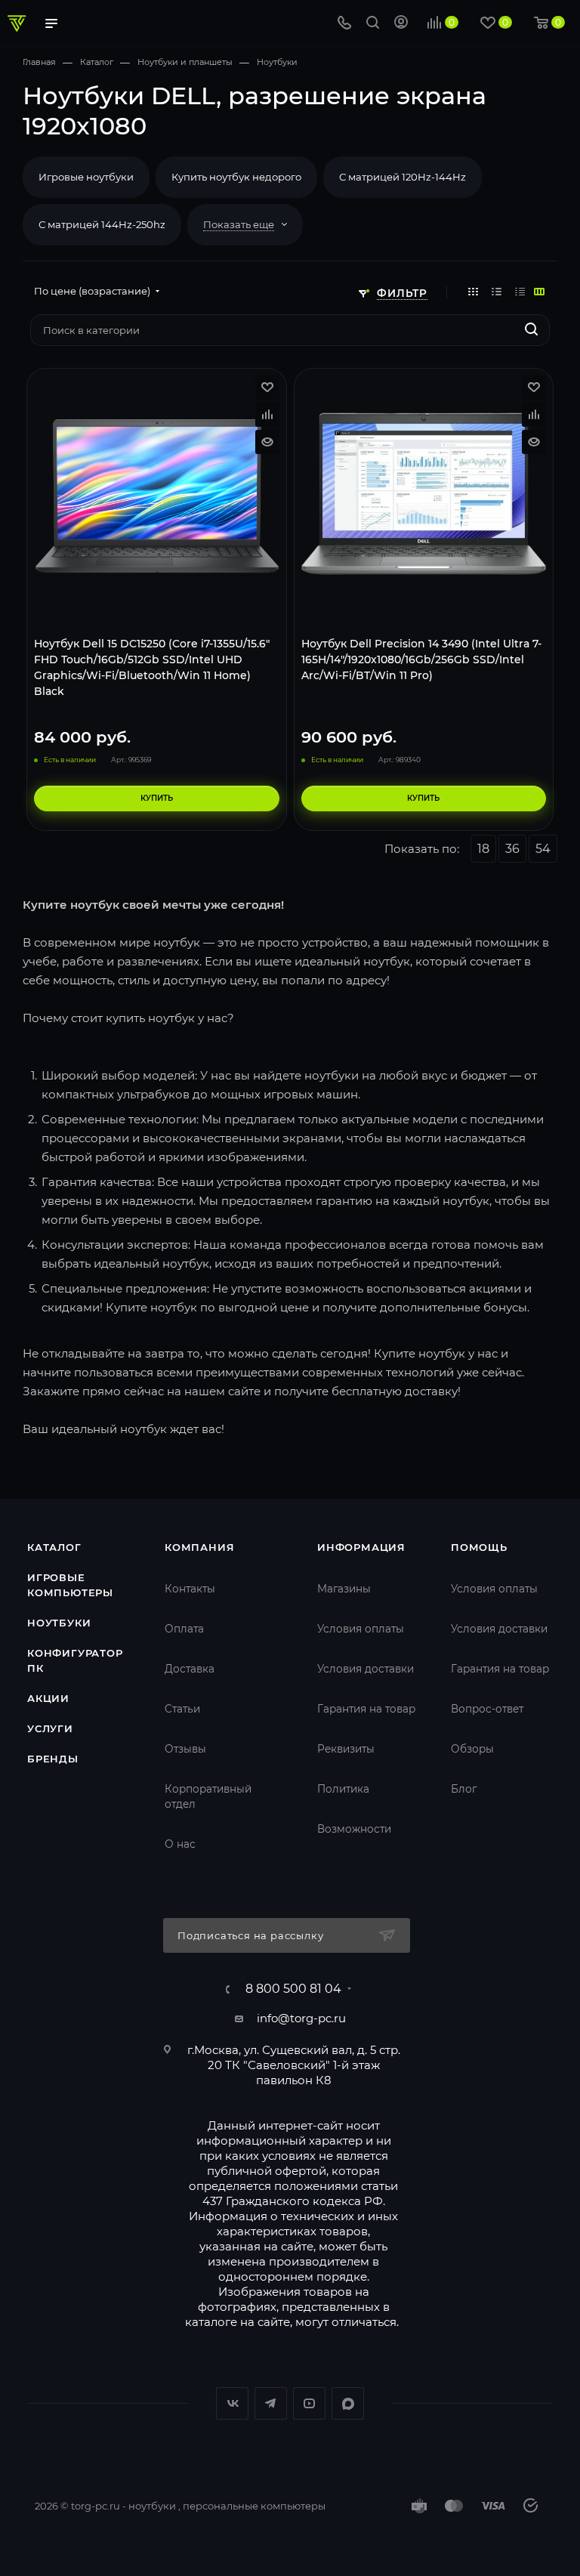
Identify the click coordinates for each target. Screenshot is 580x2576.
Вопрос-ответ (487, 1709)
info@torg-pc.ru (301, 2018)
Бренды (53, 1759)
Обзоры (472, 1749)
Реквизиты (346, 1749)
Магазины (344, 1589)
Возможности (354, 1829)
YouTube (309, 2403)
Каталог (54, 1547)
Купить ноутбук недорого (236, 177)
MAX (348, 2403)
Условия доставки (366, 1669)
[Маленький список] (539, 291)
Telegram (271, 2403)
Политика (343, 1789)
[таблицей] (520, 291)
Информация (361, 1547)
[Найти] (531, 330)
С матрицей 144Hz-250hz (102, 224)
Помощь (479, 1547)
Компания (199, 1547)
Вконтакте (232, 2403)
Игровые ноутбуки (86, 177)
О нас (180, 1844)
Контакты (190, 1589)
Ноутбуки (59, 1623)
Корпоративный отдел (208, 1796)
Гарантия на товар (366, 1709)
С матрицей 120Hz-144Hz (403, 177)
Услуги (50, 1728)
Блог (464, 1789)
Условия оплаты (361, 1629)
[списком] (497, 291)
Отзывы (185, 1749)
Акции (48, 1698)
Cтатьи (182, 1709)
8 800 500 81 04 (293, 1989)
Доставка (190, 1669)
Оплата (184, 1629)
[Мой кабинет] (401, 24)
